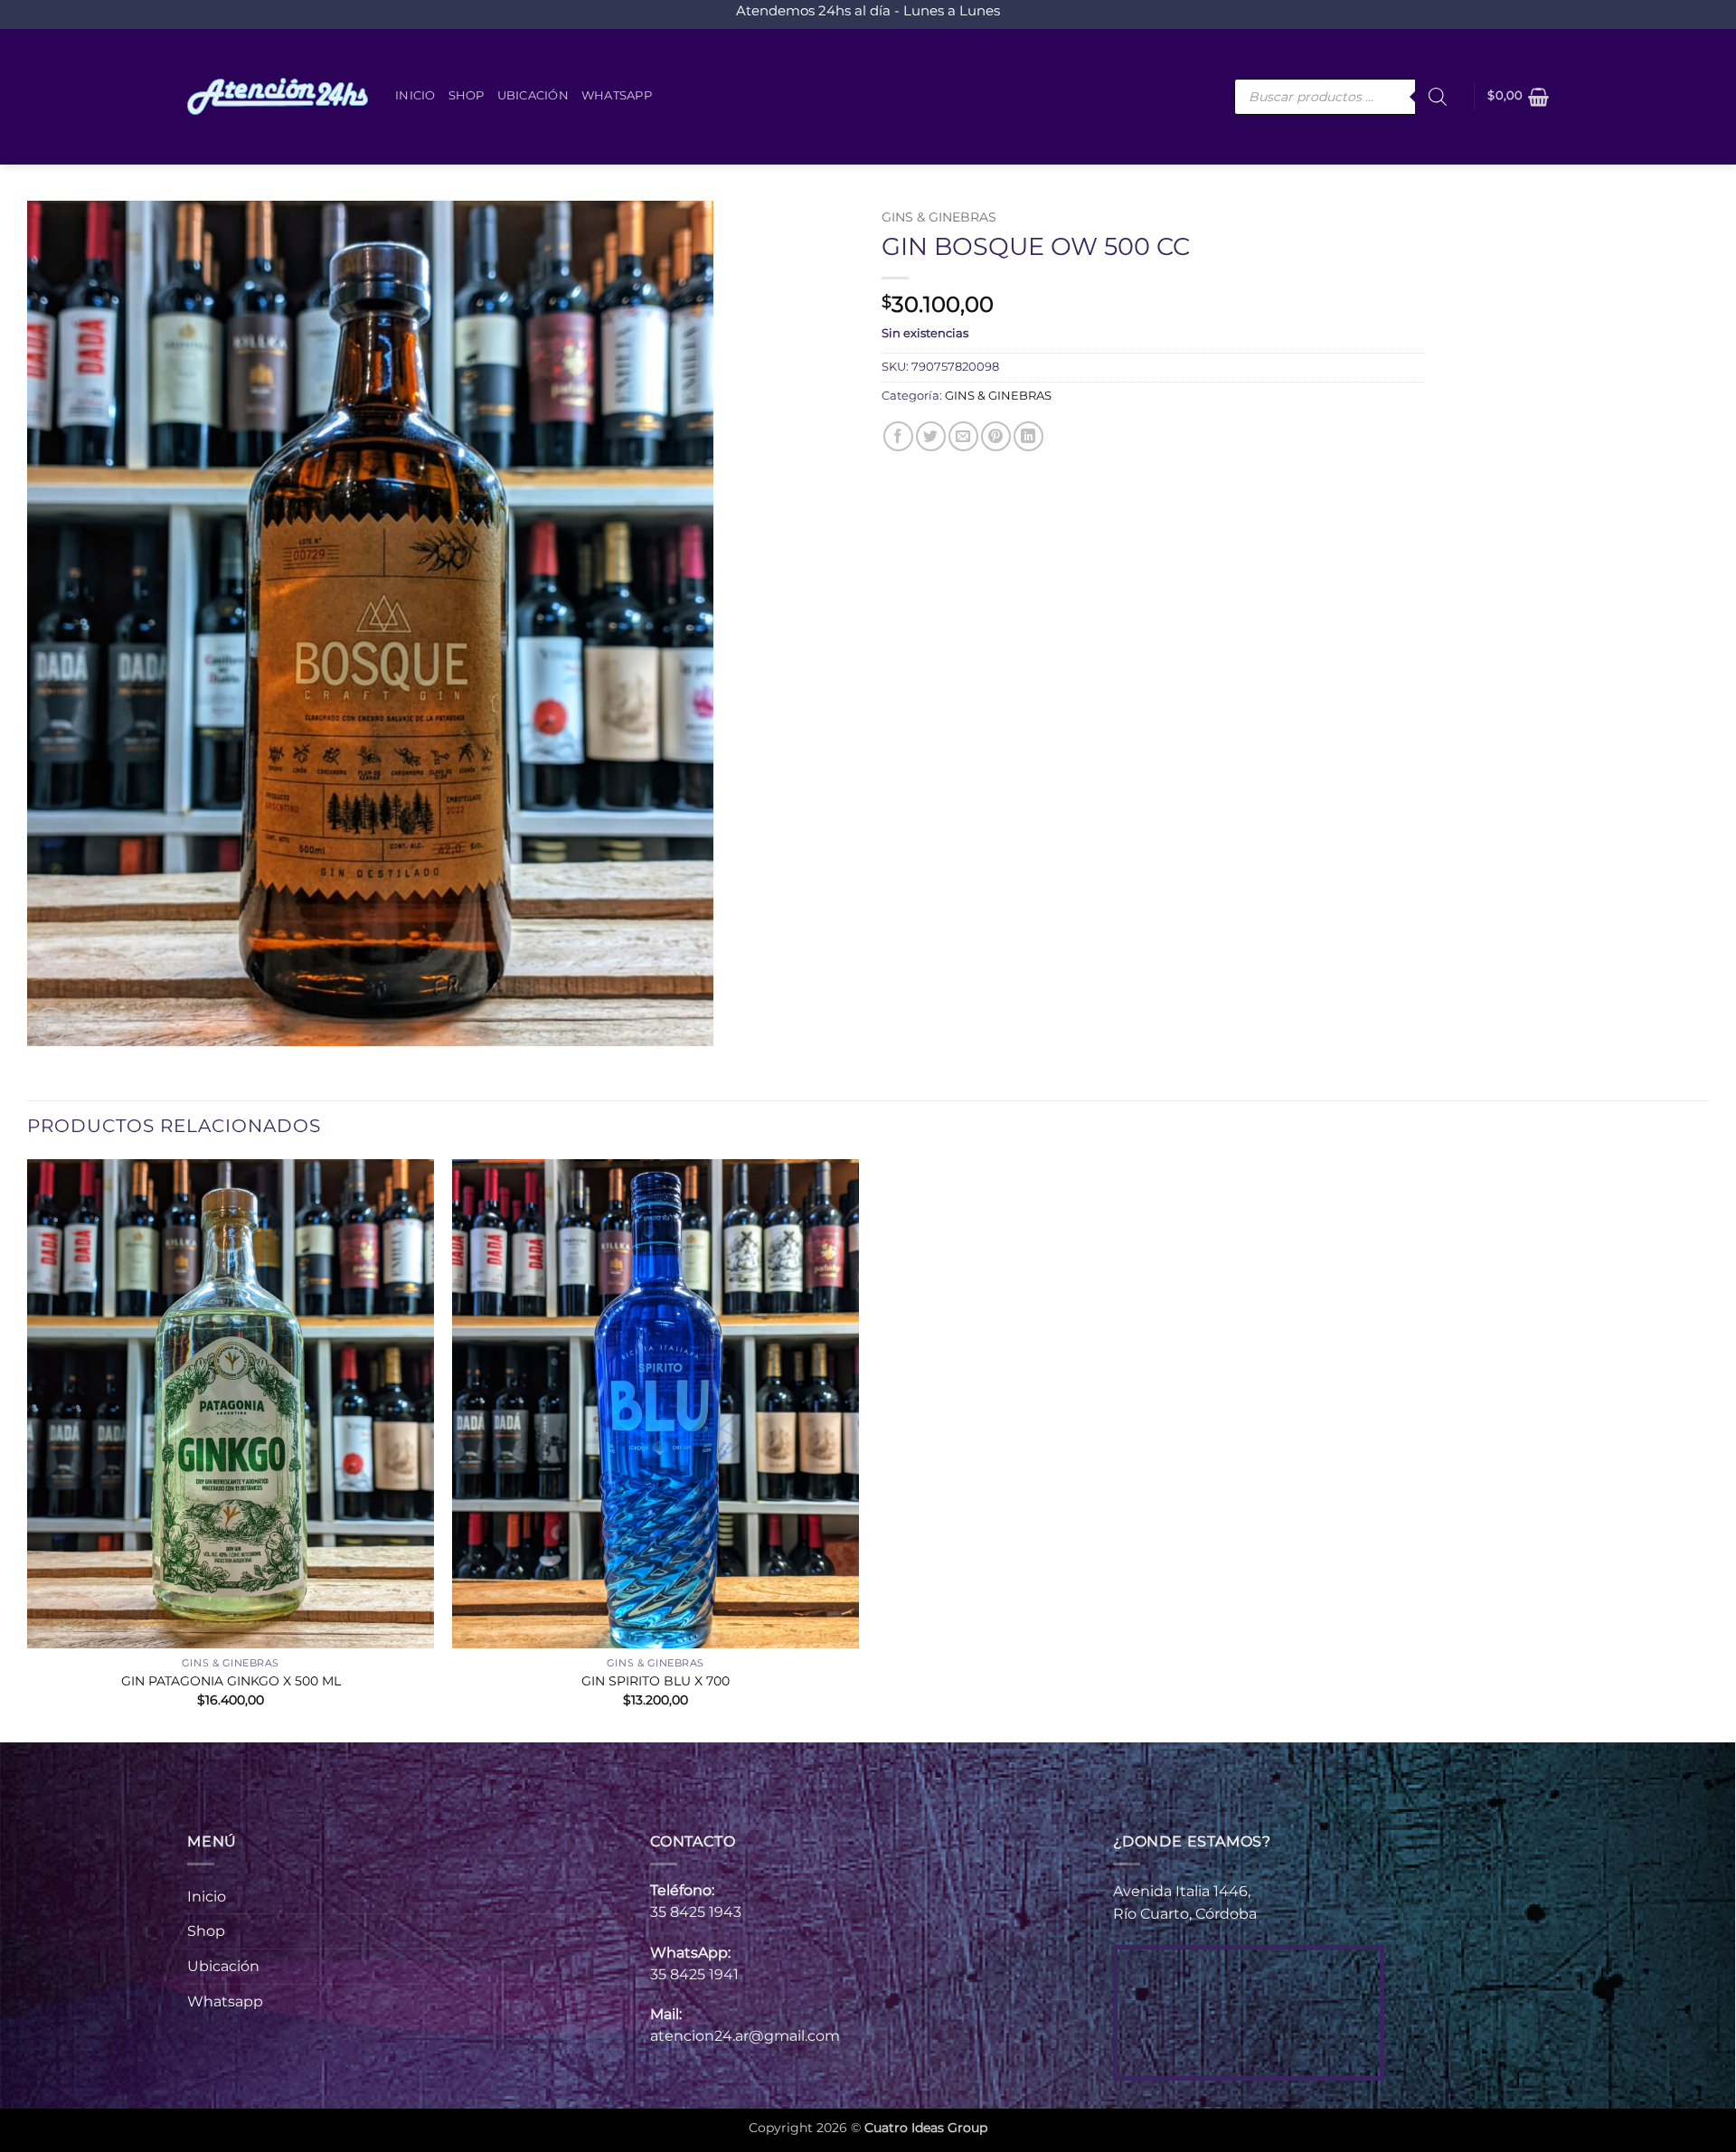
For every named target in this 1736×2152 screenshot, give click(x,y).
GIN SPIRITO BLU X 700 (656, 1681)
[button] (1518, 97)
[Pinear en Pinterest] (996, 436)
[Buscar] (1438, 97)
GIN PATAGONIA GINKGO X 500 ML (231, 1681)
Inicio (415, 95)
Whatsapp (617, 95)
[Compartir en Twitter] (931, 436)
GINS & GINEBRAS (939, 217)
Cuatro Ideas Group (926, 2128)
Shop (467, 95)
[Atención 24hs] (278, 97)
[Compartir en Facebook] (898, 436)
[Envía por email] (963, 436)
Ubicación (533, 95)
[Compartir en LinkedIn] (1028, 436)
